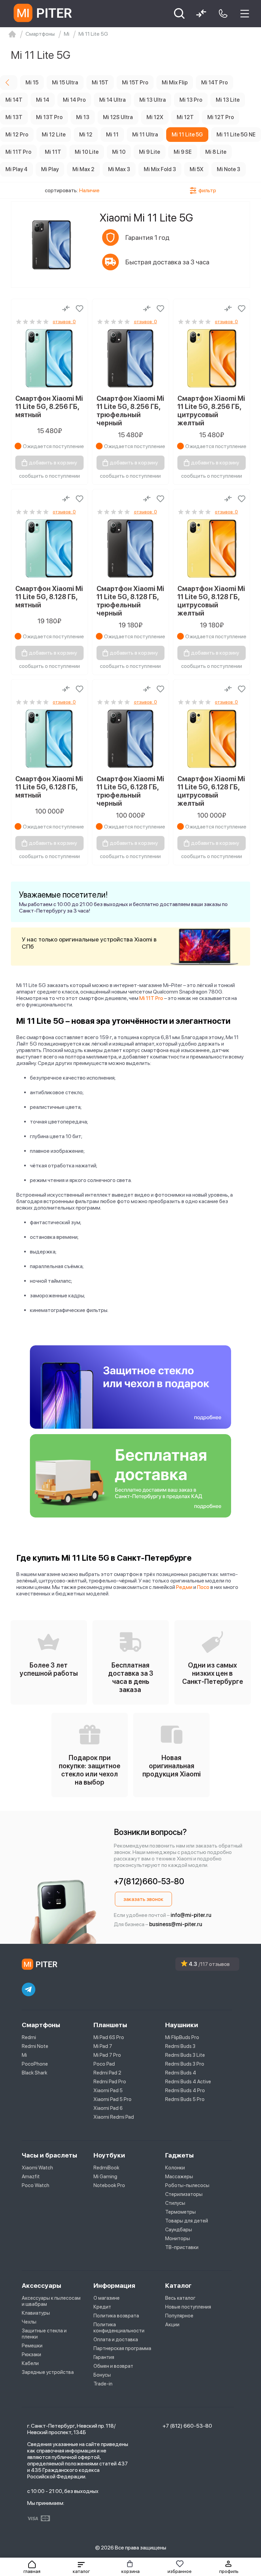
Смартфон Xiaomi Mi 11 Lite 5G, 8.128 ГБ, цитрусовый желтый (211, 601)
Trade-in (103, 2384)
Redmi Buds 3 (180, 2046)
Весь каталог (180, 2298)
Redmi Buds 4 (181, 2073)
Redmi (29, 2037)
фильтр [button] (207, 190)
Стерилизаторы (184, 2194)
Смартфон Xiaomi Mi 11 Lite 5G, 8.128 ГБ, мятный (49, 597)
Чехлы (29, 2322)
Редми (184, 1587)
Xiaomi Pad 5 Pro (112, 2099)
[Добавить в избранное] (80, 309)
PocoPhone (35, 2064)
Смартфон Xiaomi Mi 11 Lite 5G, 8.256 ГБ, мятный (49, 407)
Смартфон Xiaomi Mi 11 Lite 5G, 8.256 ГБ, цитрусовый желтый (211, 411)
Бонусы (102, 2375)
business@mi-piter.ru (176, 1924)
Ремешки (32, 2346)
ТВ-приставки (182, 2247)
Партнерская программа (122, 2348)
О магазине (107, 2298)
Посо (203, 1587)
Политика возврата (116, 2316)
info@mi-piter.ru (191, 1915)
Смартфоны (41, 2025)
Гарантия (104, 2357)
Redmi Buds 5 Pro (185, 2099)
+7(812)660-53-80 (149, 1881)
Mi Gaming (105, 2177)
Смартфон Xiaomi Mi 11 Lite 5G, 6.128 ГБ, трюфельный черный (130, 791)
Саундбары (179, 2230)
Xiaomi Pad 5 (108, 2090)
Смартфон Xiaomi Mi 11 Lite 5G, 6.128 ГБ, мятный (49, 787)
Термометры (180, 2212)
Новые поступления (188, 2307)
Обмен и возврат (113, 2366)
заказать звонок (143, 1899)
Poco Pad (104, 2064)
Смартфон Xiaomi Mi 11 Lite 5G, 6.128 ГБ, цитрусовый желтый (211, 791)
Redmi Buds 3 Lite (185, 2055)
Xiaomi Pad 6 (108, 2108)
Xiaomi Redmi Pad (114, 2117)
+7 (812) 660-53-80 (187, 2426)
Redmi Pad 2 (107, 2073)
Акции (172, 2325)
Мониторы (178, 2238)
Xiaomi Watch (37, 2168)
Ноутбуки (109, 2155)
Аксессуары (41, 2286)
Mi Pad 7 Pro (107, 2055)
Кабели (30, 2363)
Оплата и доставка (116, 2340)
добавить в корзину (53, 463)
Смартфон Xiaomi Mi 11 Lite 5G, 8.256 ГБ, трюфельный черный (130, 411)
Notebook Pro (109, 2185)
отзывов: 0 (64, 322)
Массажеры (179, 2177)
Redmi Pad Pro (110, 2082)
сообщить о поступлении (49, 476)
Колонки (175, 2168)
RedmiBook (106, 2168)
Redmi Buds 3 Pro (185, 2064)
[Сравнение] (66, 309)
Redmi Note (35, 2046)
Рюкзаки (31, 2355)
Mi (24, 2055)
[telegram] (29, 1989)
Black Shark (34, 2073)
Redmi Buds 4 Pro (185, 2090)
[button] (81, 2567)
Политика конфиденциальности (119, 2328)
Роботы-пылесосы (187, 2185)
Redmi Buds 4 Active (188, 2082)
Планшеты (110, 2025)
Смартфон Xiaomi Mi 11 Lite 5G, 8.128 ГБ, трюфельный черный (130, 601)
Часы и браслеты (49, 2155)
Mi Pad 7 (103, 2046)
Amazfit (31, 2177)
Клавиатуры (36, 2313)
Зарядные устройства (48, 2372)
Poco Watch (36, 2185)
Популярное (179, 2316)
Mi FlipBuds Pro (182, 2037)
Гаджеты (179, 2155)
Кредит (102, 2307)
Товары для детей (187, 2221)
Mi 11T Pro (151, 998)
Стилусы (175, 2203)
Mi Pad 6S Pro (109, 2037)
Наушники (182, 2025)
